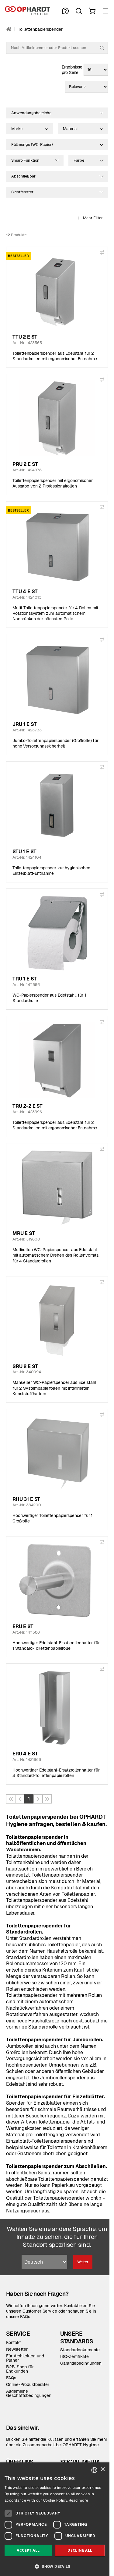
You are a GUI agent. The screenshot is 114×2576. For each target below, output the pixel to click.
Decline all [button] (80, 2550)
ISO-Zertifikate (74, 2356)
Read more (79, 2500)
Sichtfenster (22, 192)
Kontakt (13, 2342)
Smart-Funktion (25, 160)
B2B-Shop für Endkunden (20, 2369)
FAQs (11, 2378)
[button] (55, 2566)
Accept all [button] (28, 2550)
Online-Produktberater (28, 2384)
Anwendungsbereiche (31, 113)
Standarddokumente (80, 2350)
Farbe (79, 160)
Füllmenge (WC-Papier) (32, 144)
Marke (17, 129)
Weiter (83, 2262)
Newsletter (17, 2349)
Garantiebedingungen (81, 2363)
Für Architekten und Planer (25, 2358)
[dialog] (55, 2519)
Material (70, 129)
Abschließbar (23, 176)
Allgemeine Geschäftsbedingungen (29, 2393)
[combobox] (94, 2470)
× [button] (103, 2470)
